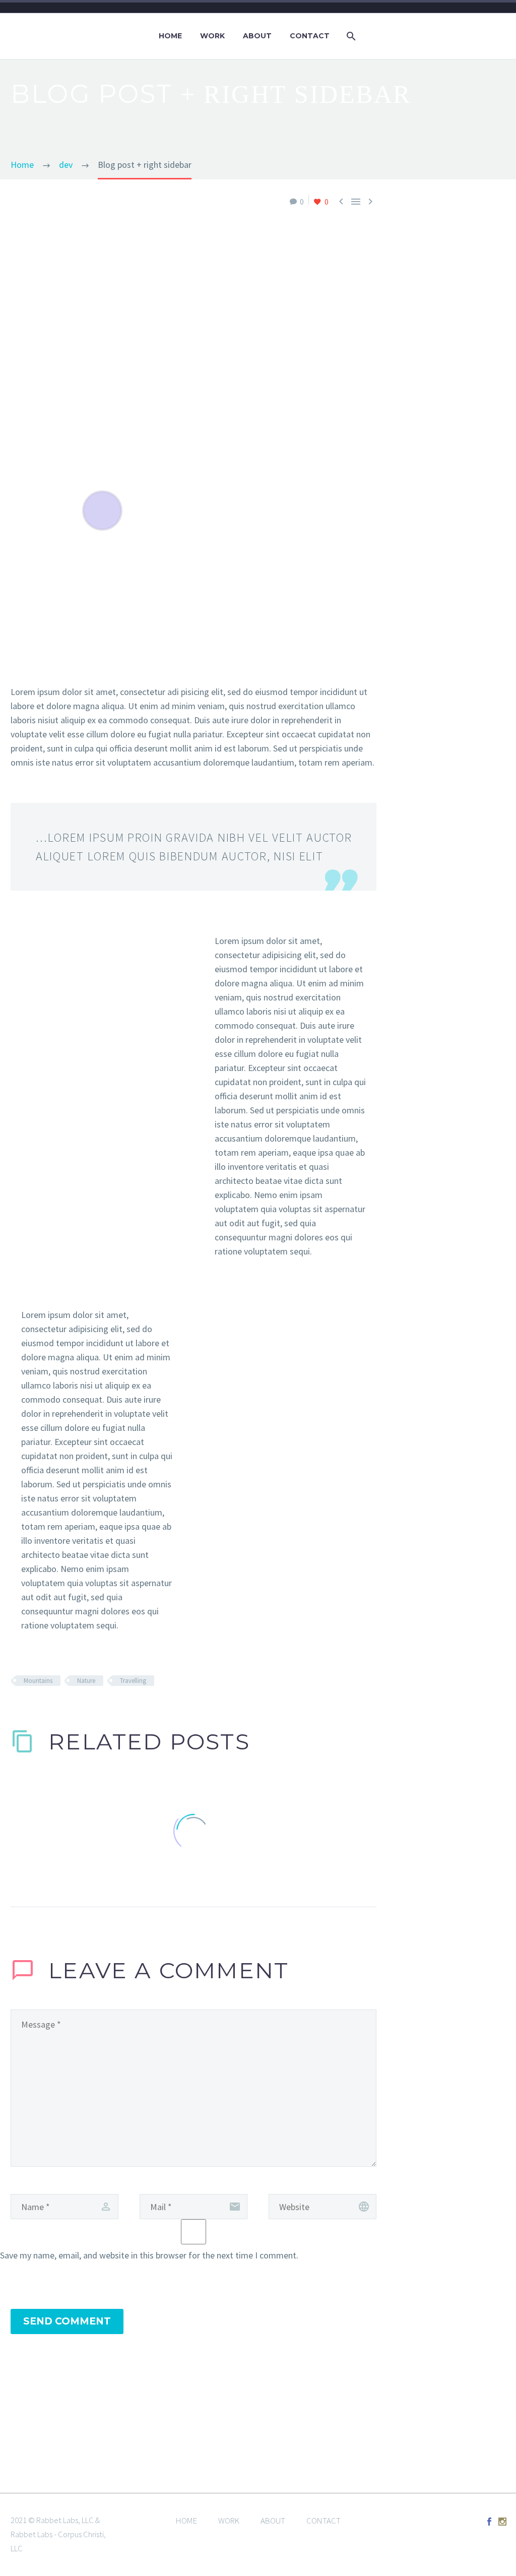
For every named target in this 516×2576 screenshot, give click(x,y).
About (257, 36)
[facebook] (489, 2522)
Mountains (38, 1681)
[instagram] (502, 2522)
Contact (310, 36)
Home (170, 36)
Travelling (133, 1681)
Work (212, 36)
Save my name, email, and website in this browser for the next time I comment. (149, 2255)
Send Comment (67, 2321)
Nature (86, 1681)
